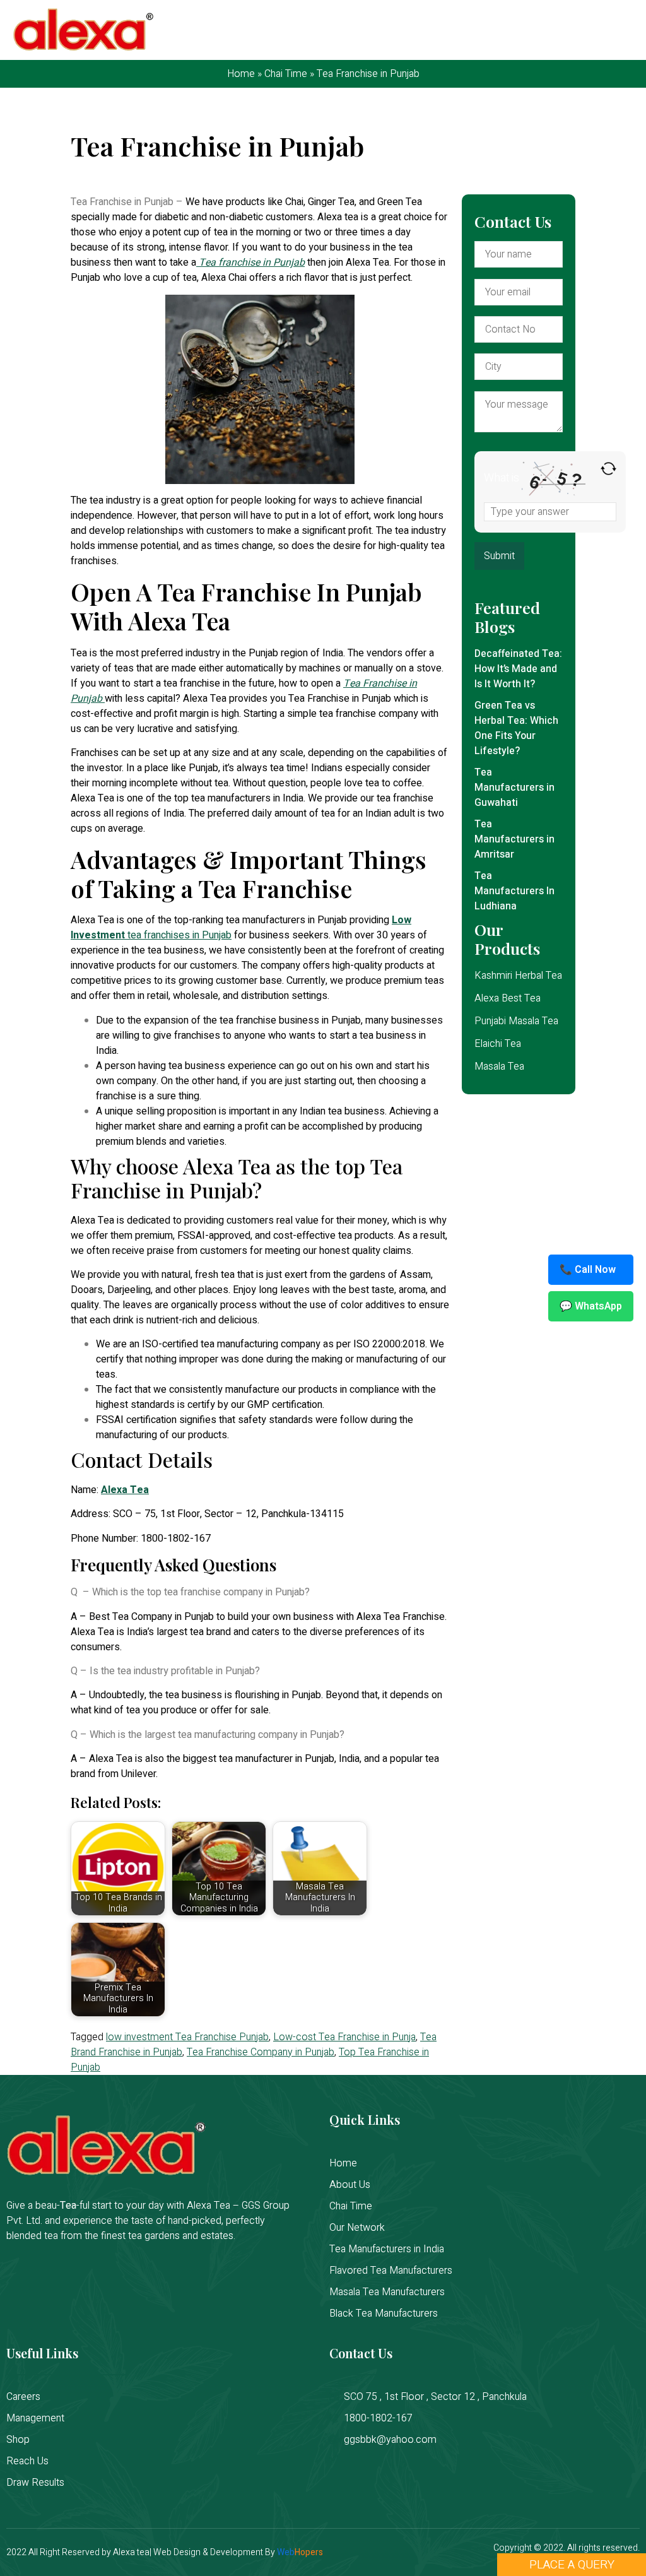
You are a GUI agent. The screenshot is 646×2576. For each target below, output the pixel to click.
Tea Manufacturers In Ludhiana (514, 891)
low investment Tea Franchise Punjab (187, 2037)
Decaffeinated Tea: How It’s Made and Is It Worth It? (518, 669)
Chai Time (286, 74)
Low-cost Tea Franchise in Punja (344, 2037)
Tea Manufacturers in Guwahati (514, 788)
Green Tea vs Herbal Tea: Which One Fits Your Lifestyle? (516, 728)
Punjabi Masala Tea (516, 1021)
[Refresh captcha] (608, 469)
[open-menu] (624, 31)
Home (241, 74)
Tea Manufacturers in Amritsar (514, 839)
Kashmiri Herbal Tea (518, 976)
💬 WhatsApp (591, 1306)
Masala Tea (499, 1066)
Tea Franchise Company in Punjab (261, 2052)
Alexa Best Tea (508, 998)
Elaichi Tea (498, 1044)
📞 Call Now (588, 1270)
